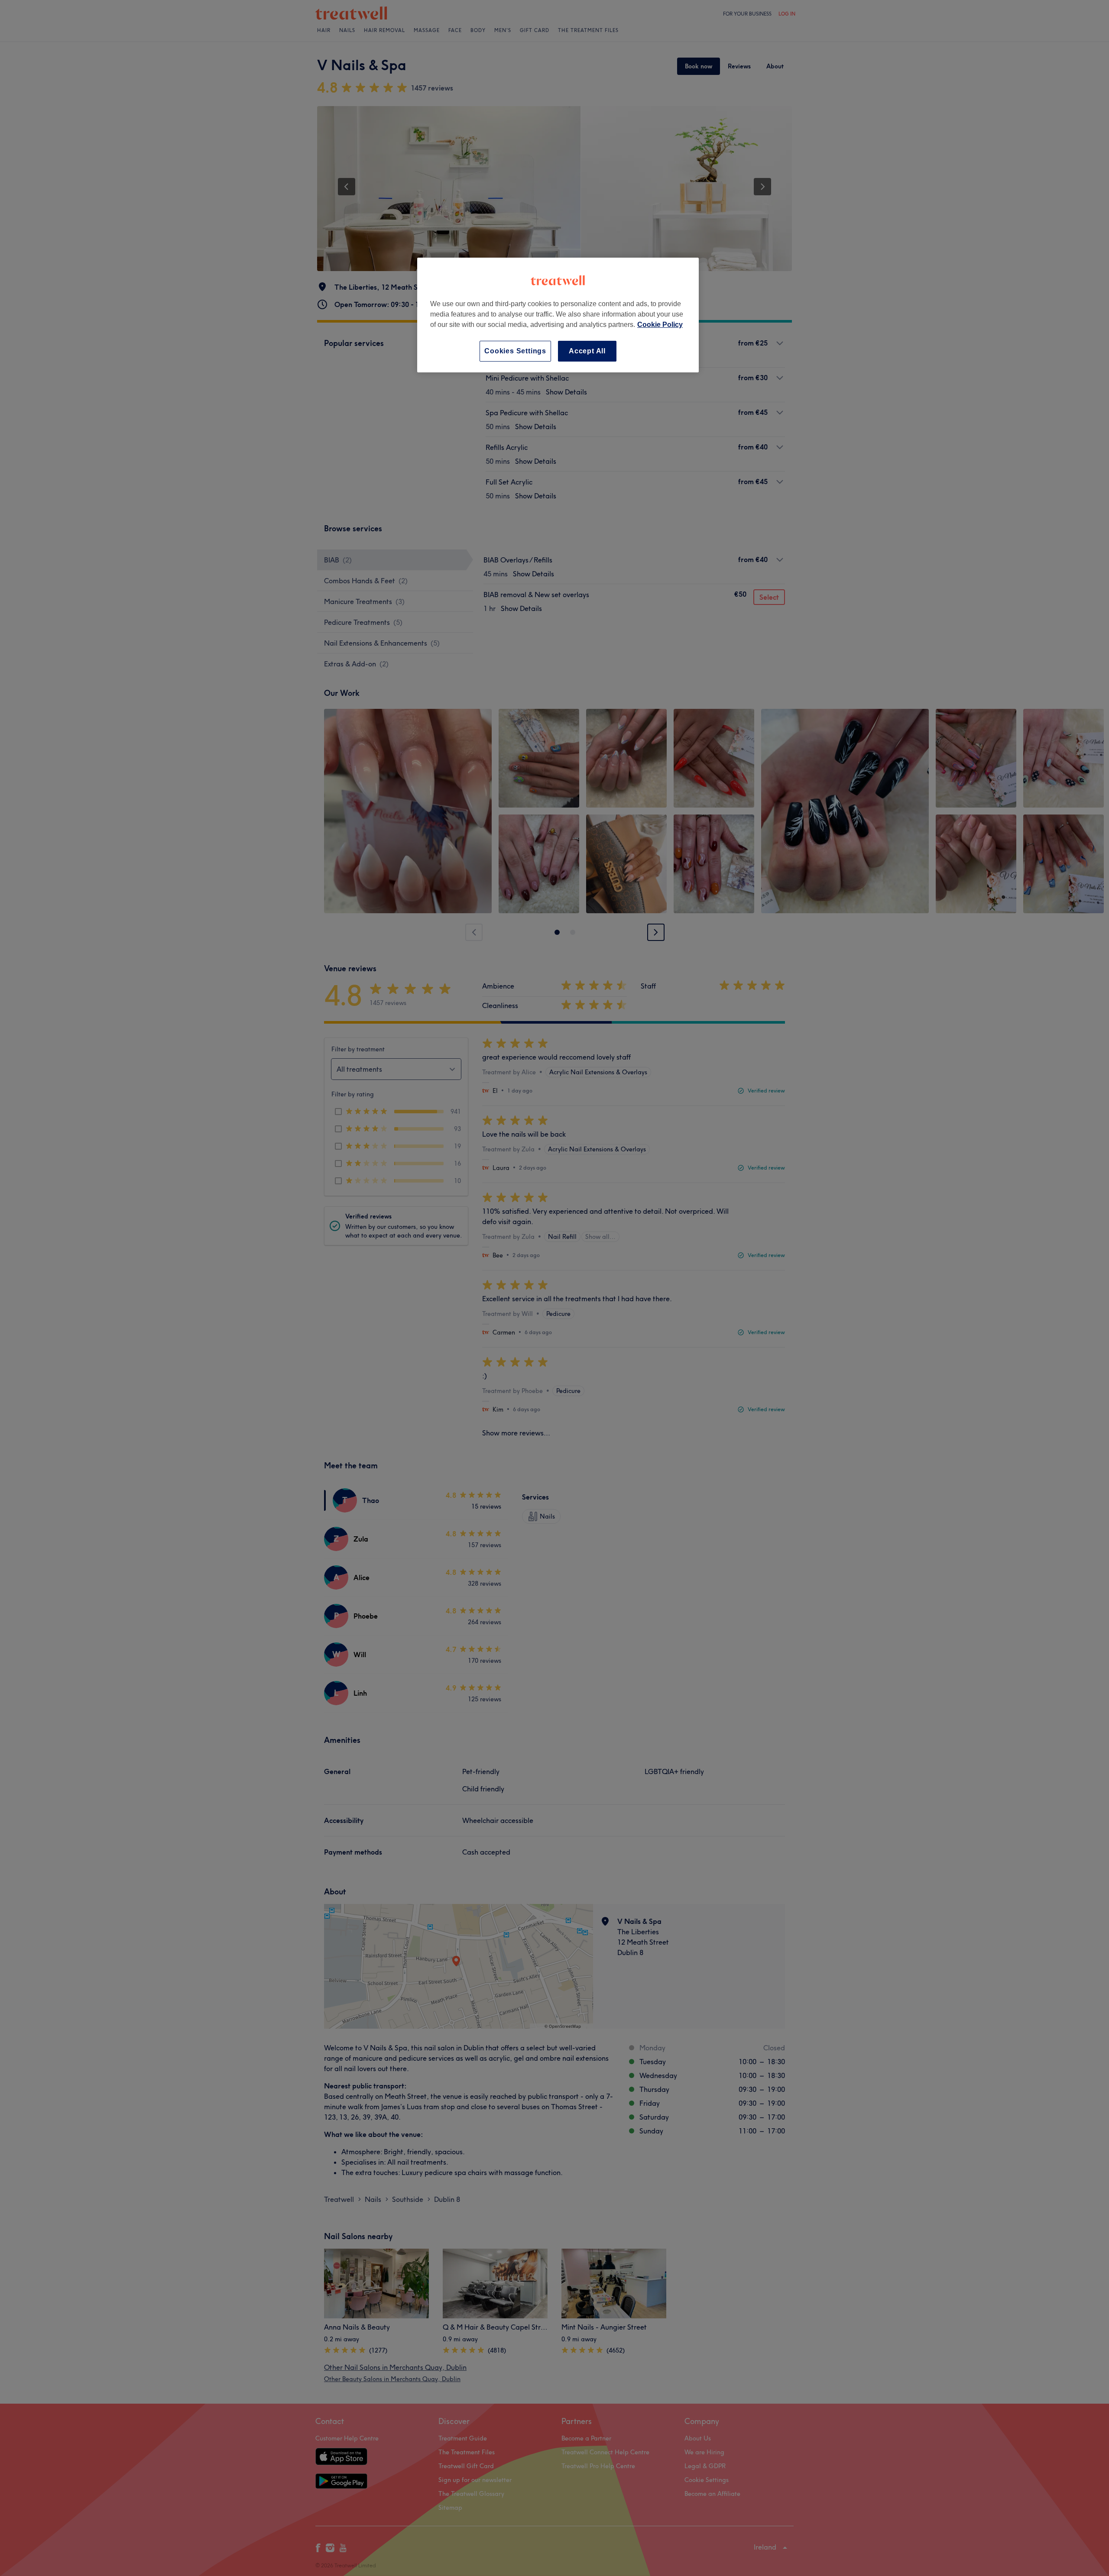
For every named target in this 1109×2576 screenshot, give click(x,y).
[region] (558, 315)
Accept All (587, 351)
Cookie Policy (660, 325)
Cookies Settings (515, 351)
